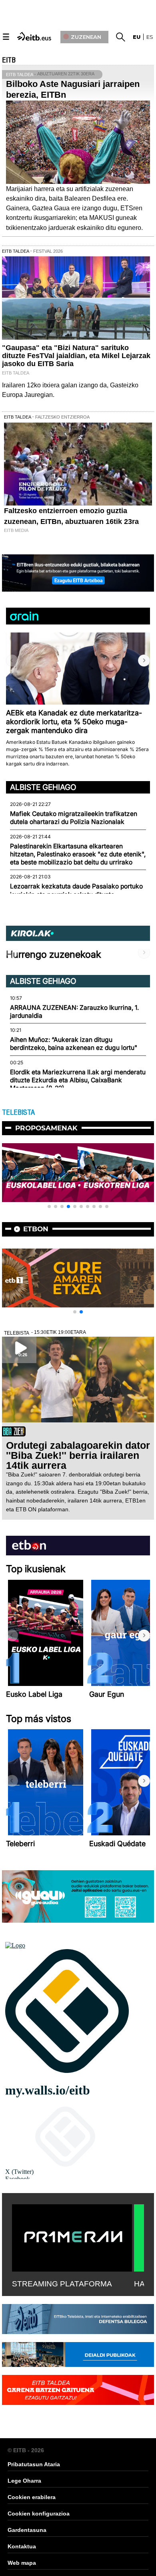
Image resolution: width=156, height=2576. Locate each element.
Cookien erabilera (32, 2497)
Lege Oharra (24, 2481)
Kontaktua (22, 2546)
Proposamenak (46, 1128)
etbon (36, 1229)
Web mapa (22, 2563)
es (150, 37)
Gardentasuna (27, 2530)
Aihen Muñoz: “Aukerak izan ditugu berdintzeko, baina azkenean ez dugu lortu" (74, 1044)
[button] (144, 661)
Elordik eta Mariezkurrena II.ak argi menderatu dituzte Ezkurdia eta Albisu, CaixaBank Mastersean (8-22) (78, 1080)
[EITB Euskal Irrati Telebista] (35, 36)
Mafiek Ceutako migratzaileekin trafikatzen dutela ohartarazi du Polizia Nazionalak (74, 818)
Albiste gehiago (43, 787)
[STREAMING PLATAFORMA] (72, 2236)
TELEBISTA (18, 1112)
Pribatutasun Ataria (34, 2464)
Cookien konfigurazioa (39, 2514)
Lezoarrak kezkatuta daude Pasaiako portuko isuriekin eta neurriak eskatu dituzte (76, 890)
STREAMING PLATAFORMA (62, 2284)
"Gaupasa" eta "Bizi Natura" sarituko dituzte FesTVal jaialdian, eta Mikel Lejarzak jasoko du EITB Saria (76, 356)
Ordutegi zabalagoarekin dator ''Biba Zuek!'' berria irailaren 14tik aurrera (78, 1455)
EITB (9, 60)
